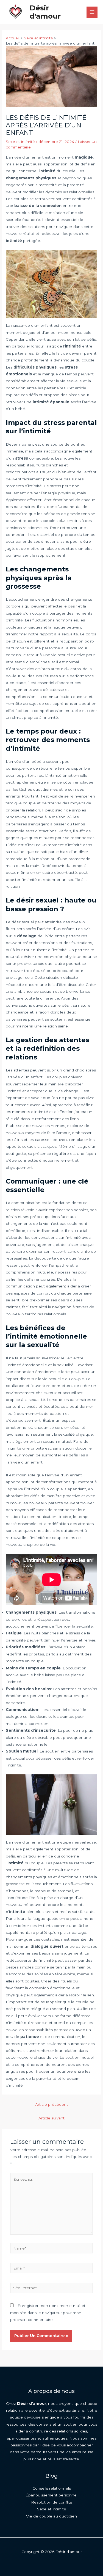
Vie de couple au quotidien (51, 2516)
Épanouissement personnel (51, 2495)
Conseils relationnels (52, 2488)
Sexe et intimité (20, 142)
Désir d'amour (45, 12)
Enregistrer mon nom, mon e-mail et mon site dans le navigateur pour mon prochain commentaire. (48, 2313)
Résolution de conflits (51, 2502)
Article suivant (51, 2118)
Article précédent (51, 2104)
